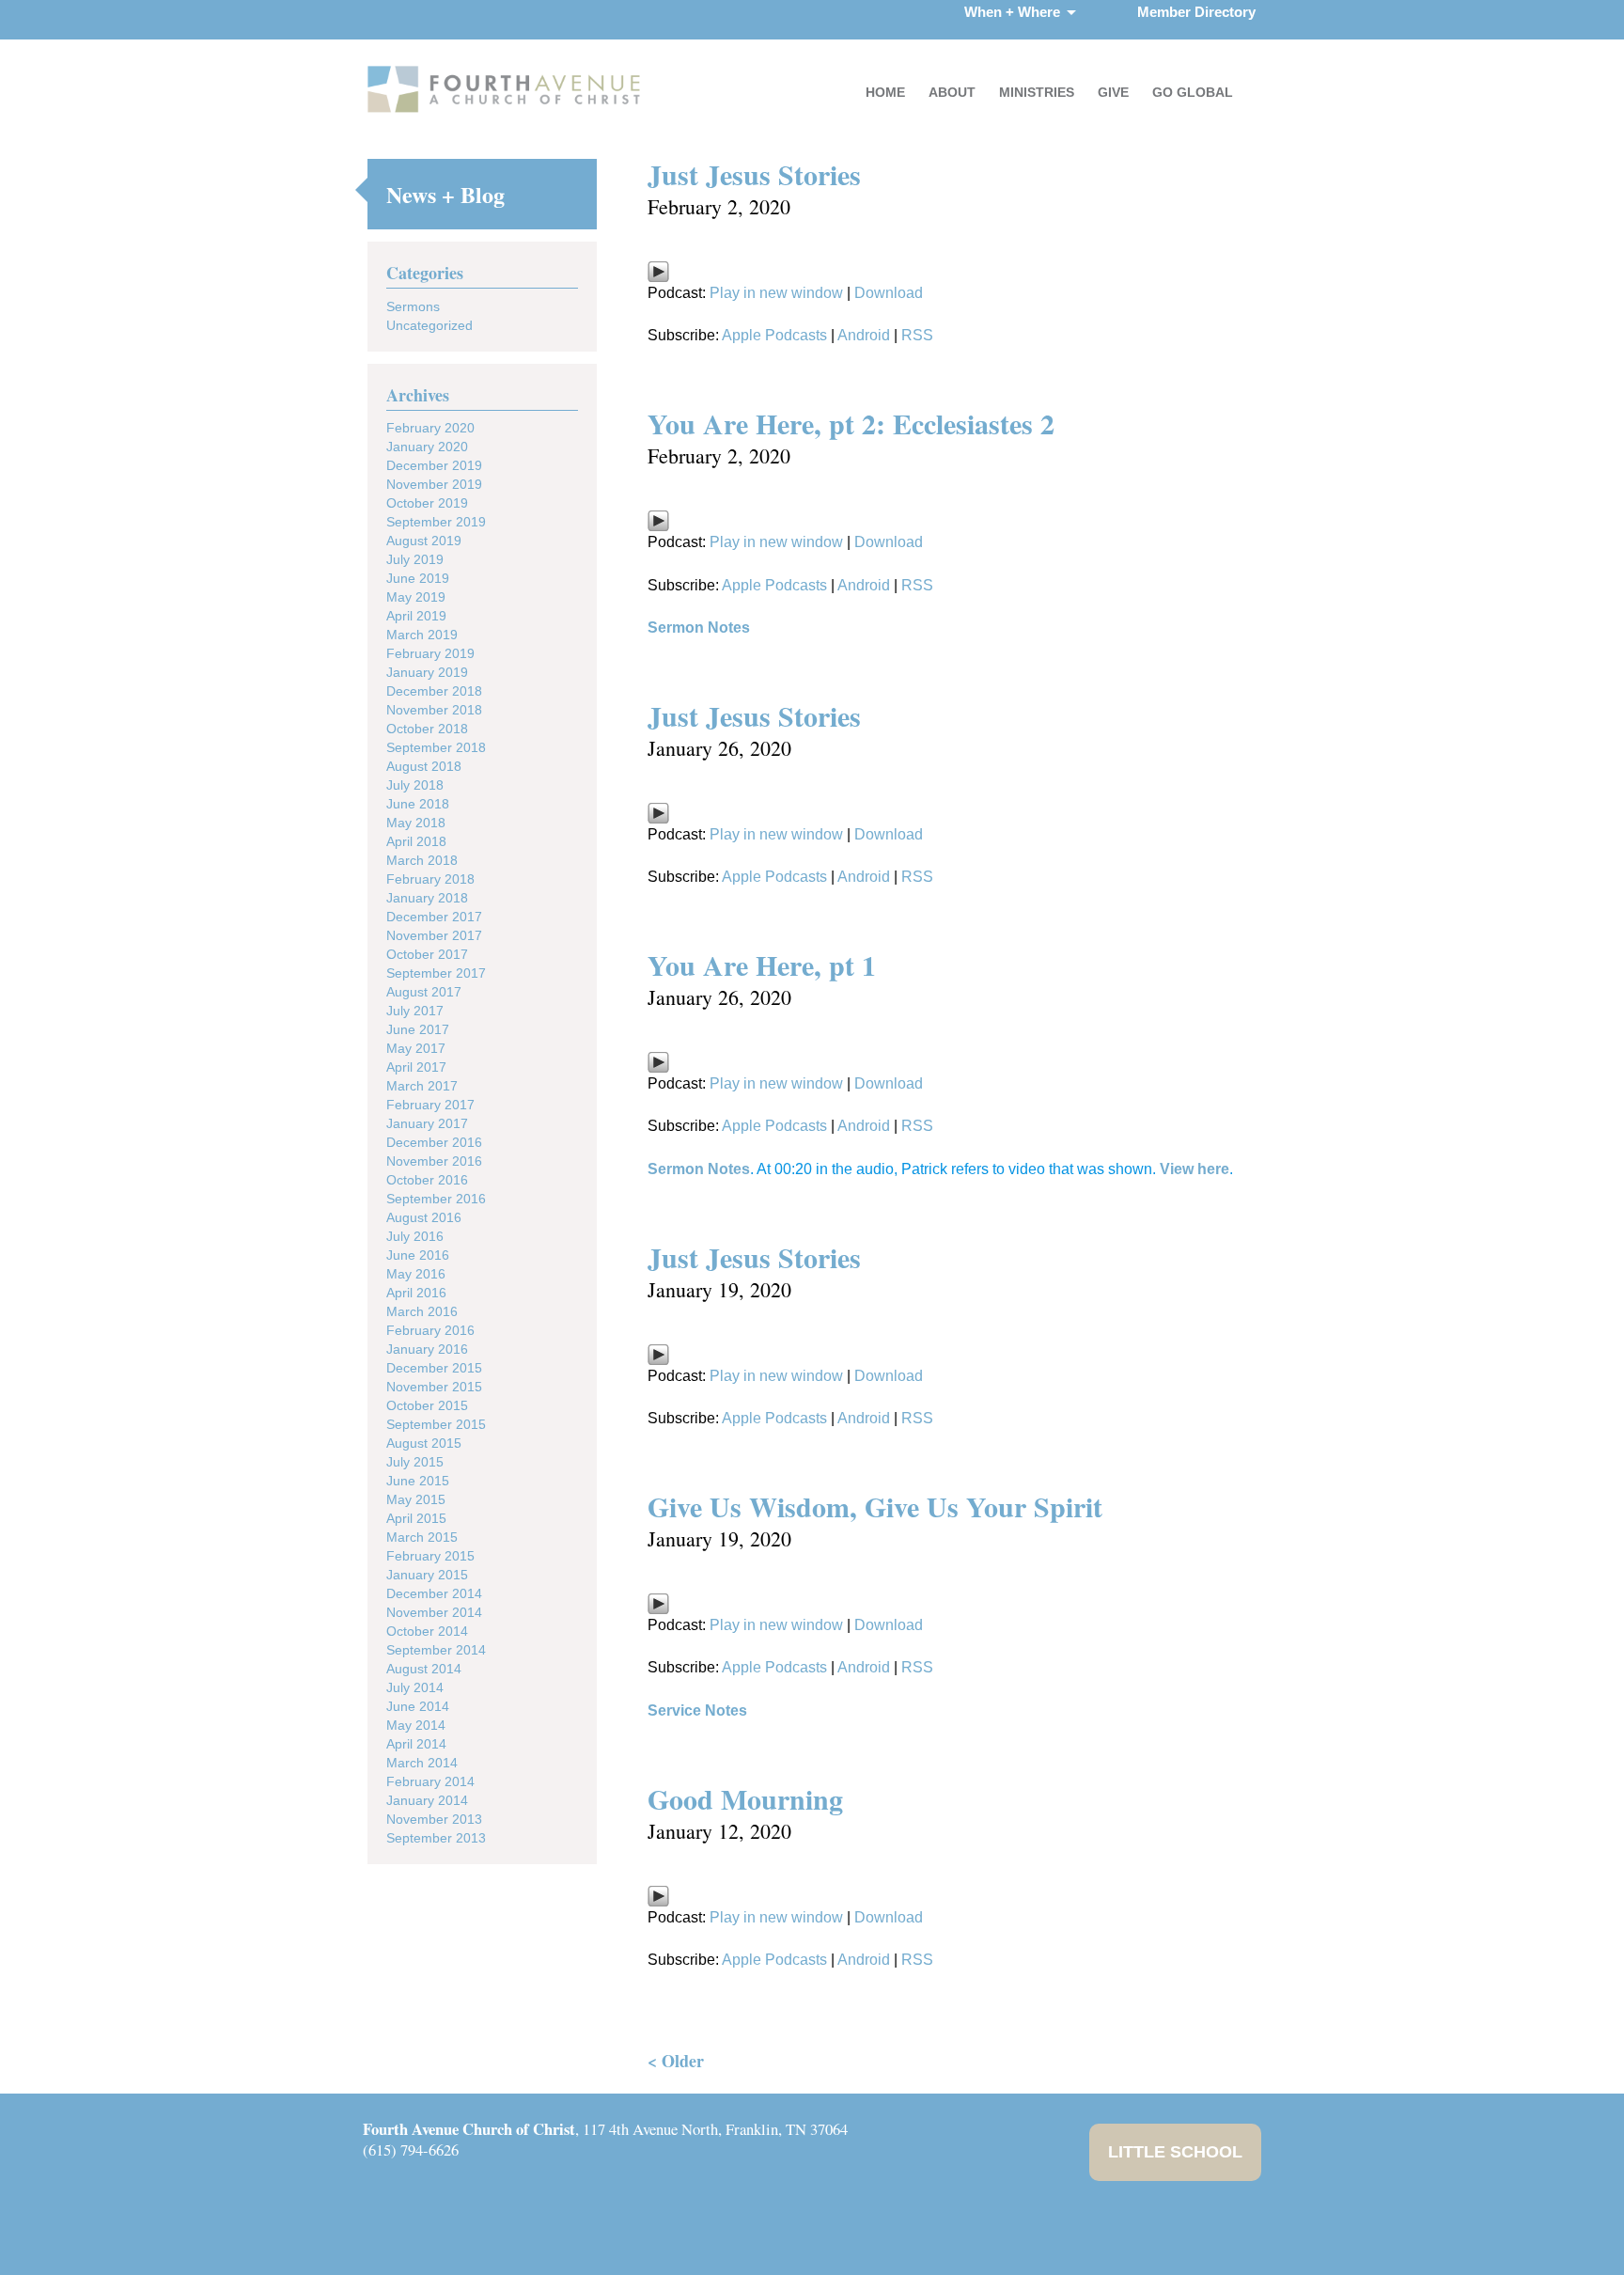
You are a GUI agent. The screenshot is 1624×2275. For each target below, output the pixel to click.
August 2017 (424, 992)
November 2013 (434, 1819)
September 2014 (436, 1650)
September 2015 (436, 1424)
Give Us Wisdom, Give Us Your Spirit (875, 1506)
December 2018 (434, 691)
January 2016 (427, 1349)
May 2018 (416, 823)
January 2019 (427, 672)
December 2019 (434, 465)
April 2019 (416, 616)
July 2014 (415, 1687)
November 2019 (434, 484)
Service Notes (697, 1710)
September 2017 (436, 973)
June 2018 (418, 804)
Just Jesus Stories (754, 174)
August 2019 (424, 541)
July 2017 (415, 1011)
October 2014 (427, 1631)
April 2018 (416, 841)
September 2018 (436, 747)
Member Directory (1196, 12)
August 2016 (424, 1217)
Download (889, 293)
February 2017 (430, 1105)
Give (1113, 92)
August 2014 (424, 1669)
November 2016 (434, 1161)
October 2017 (427, 954)
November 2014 (434, 1612)
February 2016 (430, 1330)
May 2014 (416, 1725)
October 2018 (427, 729)
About (952, 92)
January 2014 (427, 1800)
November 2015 (434, 1387)
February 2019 (430, 653)
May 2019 (416, 597)
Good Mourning (745, 1798)
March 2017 (422, 1086)
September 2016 (436, 1199)
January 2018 (427, 898)
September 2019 (436, 522)
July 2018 (415, 785)
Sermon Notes (699, 628)
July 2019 (415, 559)
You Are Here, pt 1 (762, 965)
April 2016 (416, 1293)
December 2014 (434, 1593)
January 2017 (427, 1123)
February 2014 (430, 1781)
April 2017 (416, 1067)
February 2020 (430, 428)
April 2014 (416, 1744)
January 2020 (427, 447)
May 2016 (416, 1274)
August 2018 (424, 766)
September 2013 (436, 1838)
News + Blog (445, 194)
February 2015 (430, 1556)
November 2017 (434, 935)
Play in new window (776, 293)
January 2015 (427, 1575)
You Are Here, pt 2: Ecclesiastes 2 (851, 423)
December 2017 (434, 917)
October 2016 (427, 1180)
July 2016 (415, 1236)
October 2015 (427, 1405)
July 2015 (415, 1462)
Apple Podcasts (774, 335)
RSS (917, 335)
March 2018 (422, 860)
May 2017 (416, 1048)
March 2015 (422, 1537)
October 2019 (427, 503)
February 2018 (430, 879)
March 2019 (422, 635)
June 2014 (418, 1706)
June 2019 (418, 578)
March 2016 (422, 1311)
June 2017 (418, 1029)
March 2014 (422, 1763)
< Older (676, 2061)
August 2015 (424, 1443)
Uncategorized (429, 325)
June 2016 (418, 1255)
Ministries (1037, 92)
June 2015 (418, 1481)
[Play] (658, 278)
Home (885, 92)
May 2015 (416, 1499)
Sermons (413, 306)
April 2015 (416, 1518)
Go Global (1193, 92)
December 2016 (434, 1142)
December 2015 (434, 1368)
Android (864, 335)
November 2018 (434, 710)
